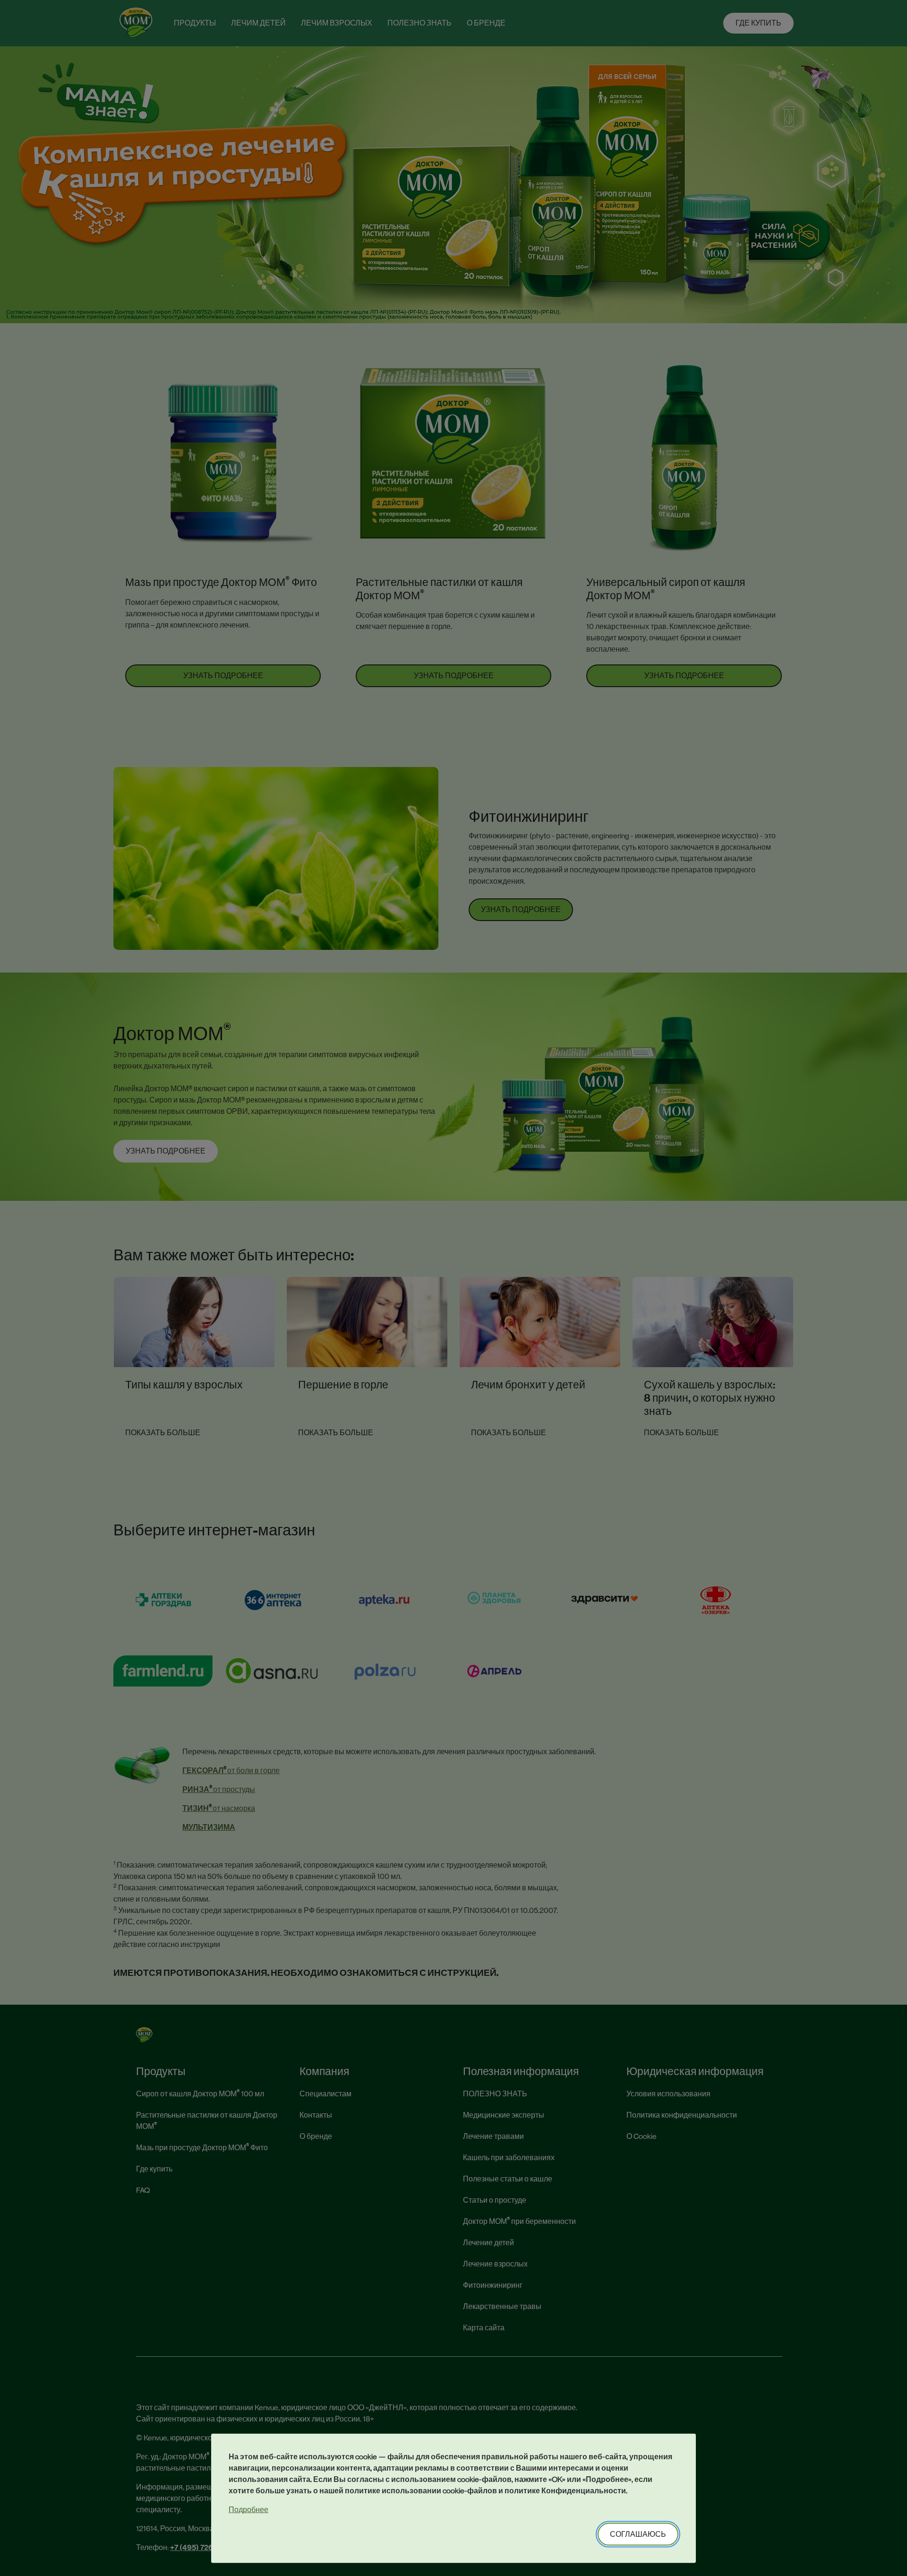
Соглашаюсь (638, 2534)
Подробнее (248, 2510)
